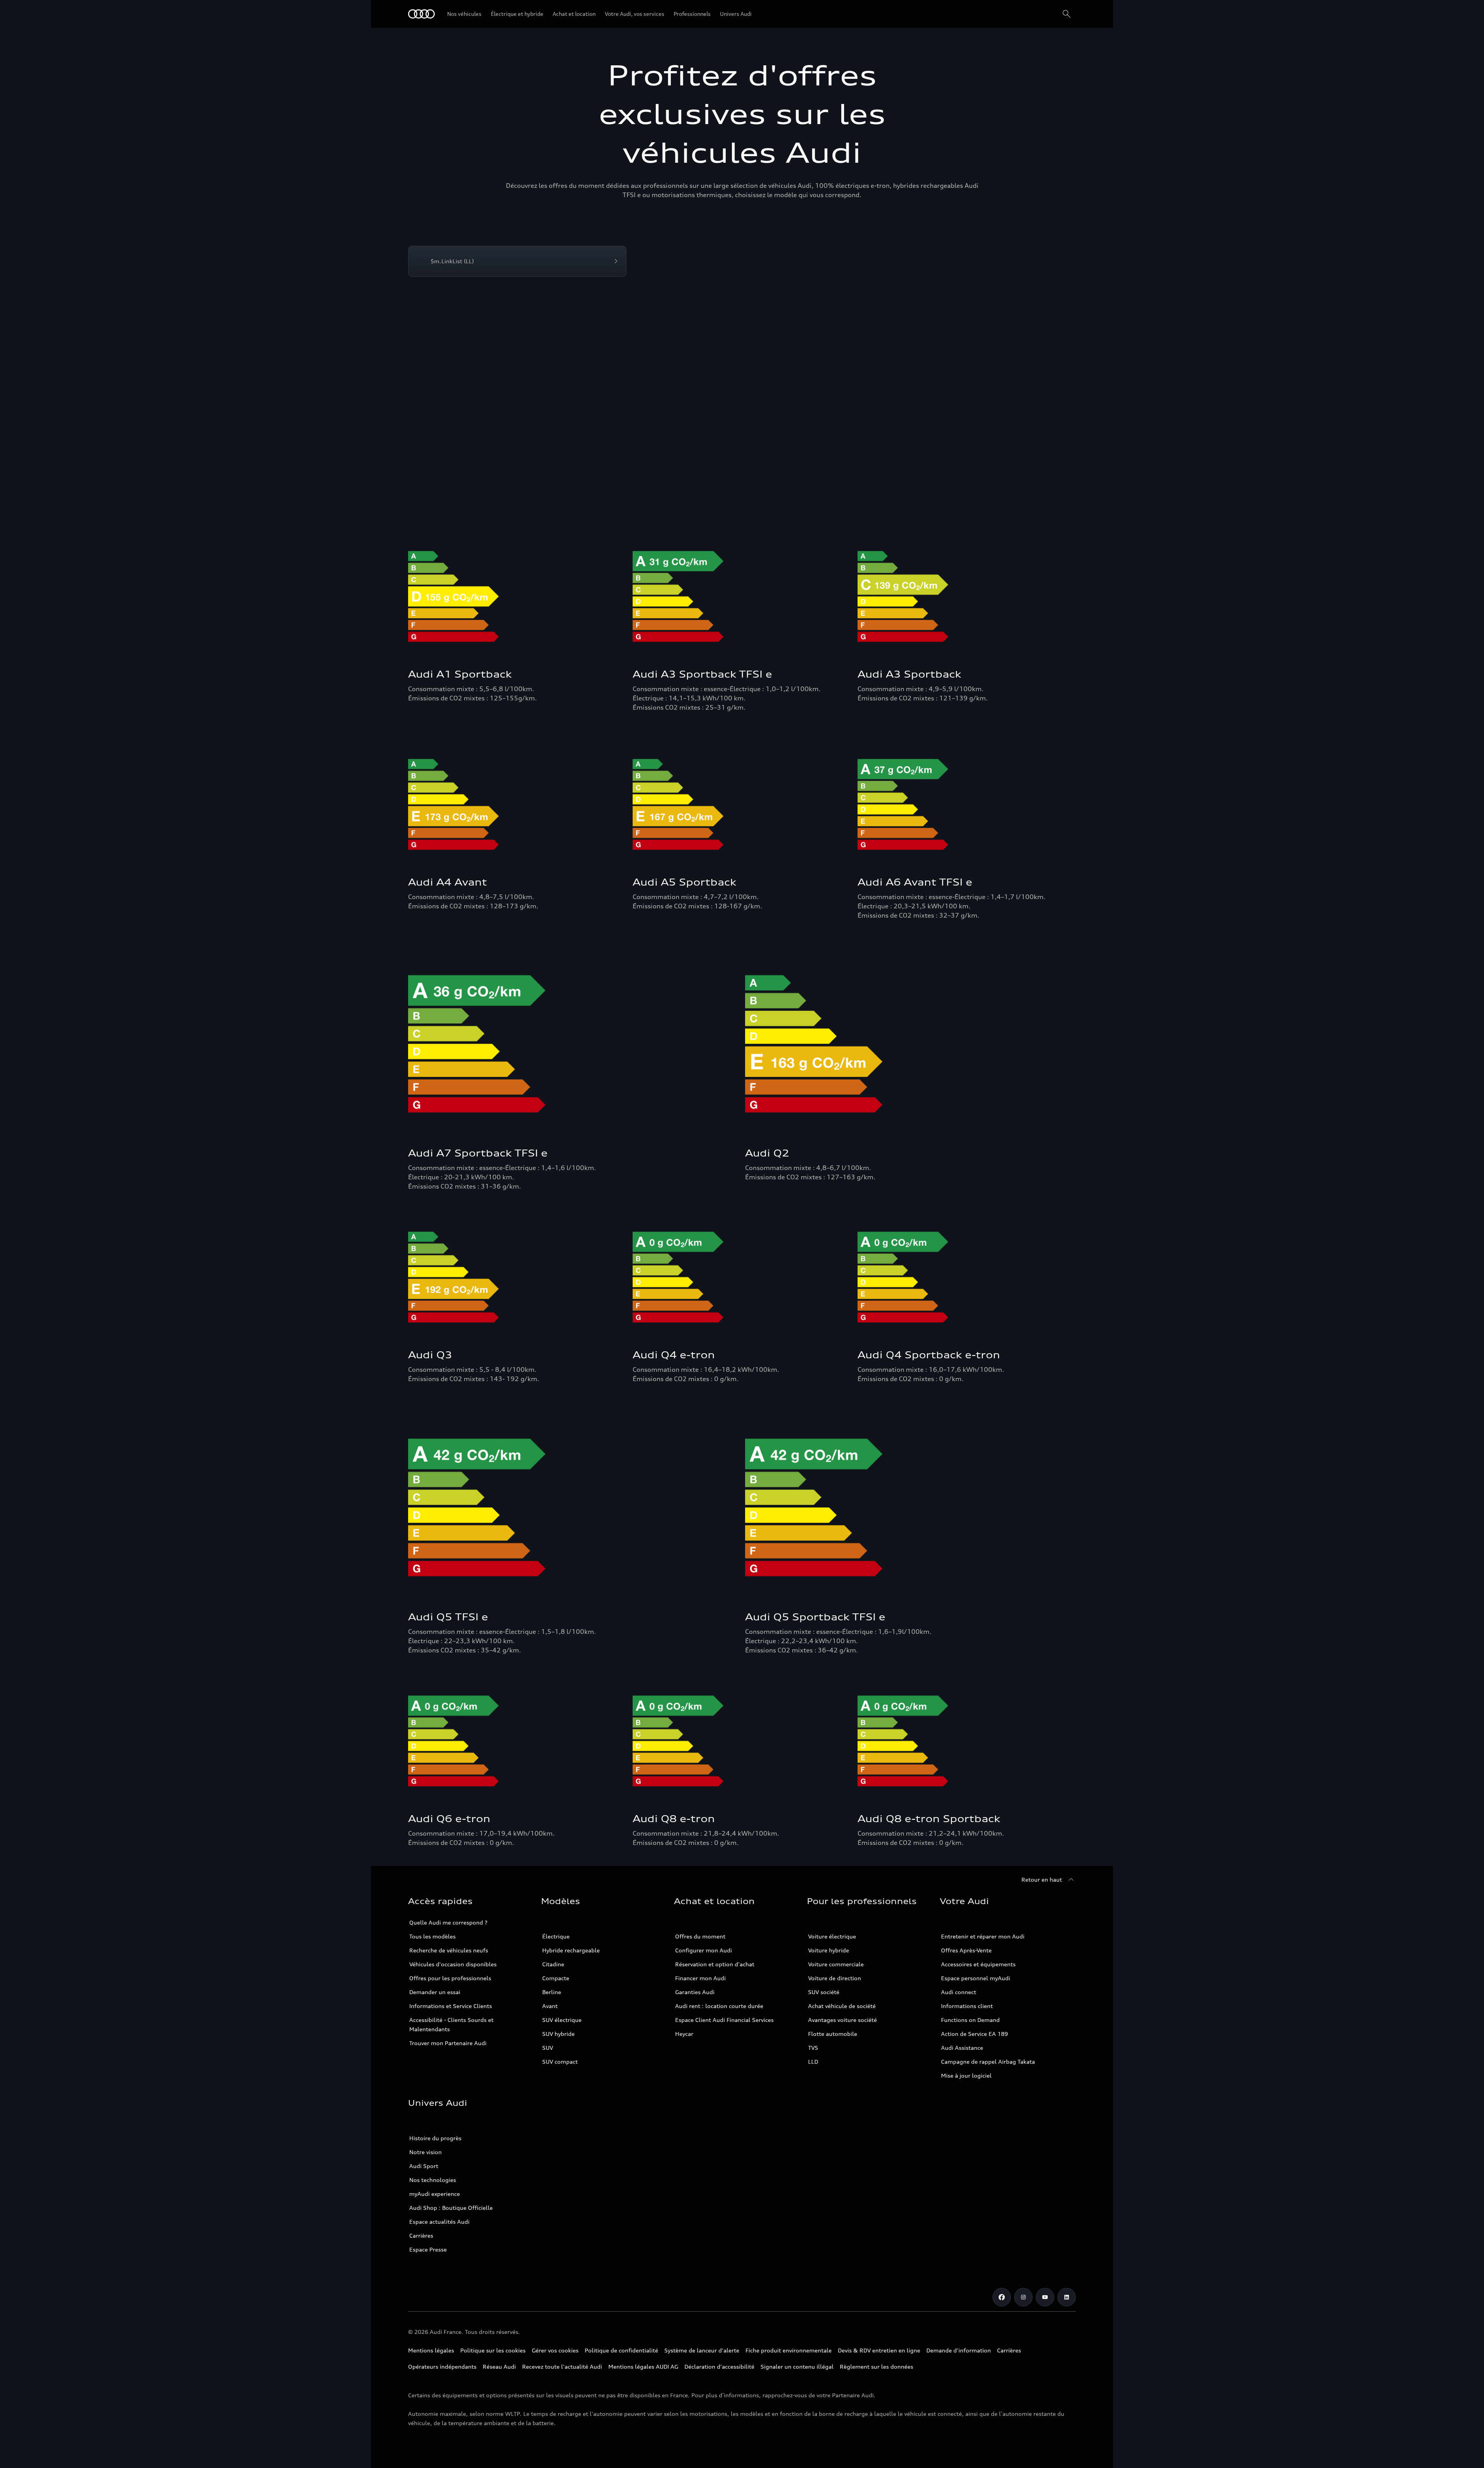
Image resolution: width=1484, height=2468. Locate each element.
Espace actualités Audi (439, 2222)
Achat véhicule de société (842, 2006)
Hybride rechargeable (571, 1950)
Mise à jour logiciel (966, 2075)
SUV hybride (558, 2034)
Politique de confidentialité (621, 2350)
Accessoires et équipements (978, 1964)
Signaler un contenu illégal (797, 2367)
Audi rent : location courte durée (719, 2006)
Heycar (684, 2034)
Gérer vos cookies (555, 2350)
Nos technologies (433, 2180)
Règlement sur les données (876, 2367)
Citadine (553, 1964)
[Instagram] (1023, 2297)
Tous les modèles (432, 1936)
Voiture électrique (832, 1936)
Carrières (421, 2236)
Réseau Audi (499, 2367)
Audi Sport (424, 2166)
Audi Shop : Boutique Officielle (451, 2208)
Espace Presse (428, 2249)
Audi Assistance (962, 2048)
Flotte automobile (833, 2034)
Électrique (556, 1936)
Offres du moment (700, 1936)
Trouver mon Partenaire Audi (448, 2043)
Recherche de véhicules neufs (449, 1950)
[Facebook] (1002, 2297)
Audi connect (959, 1992)
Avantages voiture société (842, 2020)
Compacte (556, 1978)
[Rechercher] (1067, 14)
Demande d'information (959, 2350)
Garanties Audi (695, 1992)
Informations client (967, 2006)
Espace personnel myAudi (976, 1978)
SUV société (824, 1992)
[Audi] (421, 14)
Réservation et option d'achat (715, 1964)
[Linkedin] (1067, 2297)
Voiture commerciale (836, 1964)
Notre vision (425, 2152)
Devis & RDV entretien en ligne (879, 2350)
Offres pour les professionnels (450, 1978)
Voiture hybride (829, 1950)
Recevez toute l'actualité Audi (562, 2367)
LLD (813, 2062)
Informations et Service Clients (451, 2006)
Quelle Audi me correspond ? (448, 1922)
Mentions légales (431, 2350)
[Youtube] (1045, 2297)
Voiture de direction (835, 1978)
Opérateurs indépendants (442, 2367)
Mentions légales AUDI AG (643, 2367)
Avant (550, 2006)
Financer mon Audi (700, 1978)
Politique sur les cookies (493, 2350)
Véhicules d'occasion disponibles (453, 1964)
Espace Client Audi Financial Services (724, 2020)
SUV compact (560, 2062)
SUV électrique (562, 2020)
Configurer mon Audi (704, 1950)
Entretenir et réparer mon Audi (983, 1936)
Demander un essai (435, 1992)
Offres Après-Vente (966, 1950)
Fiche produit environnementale (789, 2350)
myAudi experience (435, 2194)
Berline (552, 1992)
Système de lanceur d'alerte (702, 2350)
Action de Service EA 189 (974, 2034)
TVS (813, 2048)
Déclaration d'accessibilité (719, 2367)
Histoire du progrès (435, 2138)
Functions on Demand (970, 2020)
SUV (548, 2048)
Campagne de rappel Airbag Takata (988, 2062)
